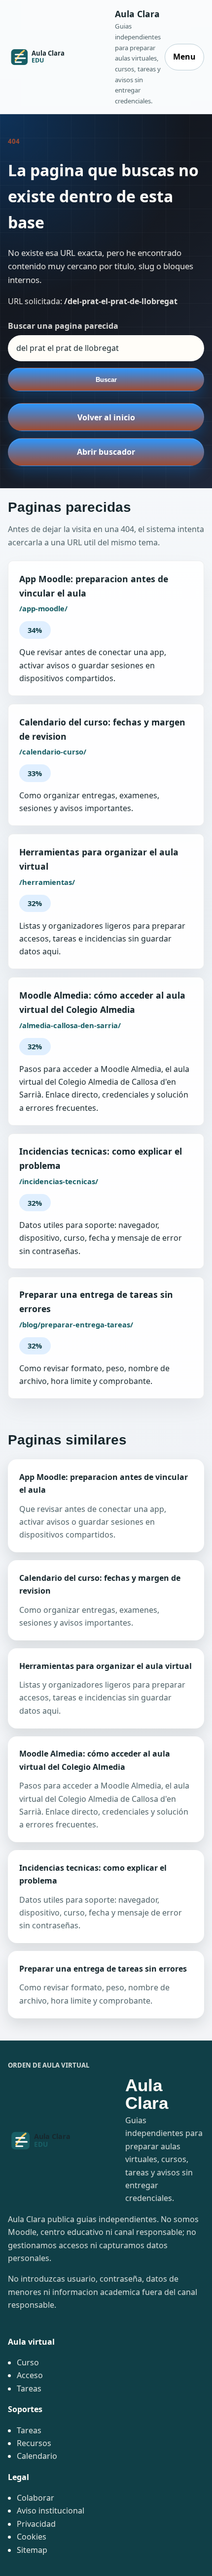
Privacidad (36, 2524)
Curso (28, 2362)
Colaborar (35, 2498)
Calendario (37, 2456)
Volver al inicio (106, 417)
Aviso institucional (51, 2511)
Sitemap (32, 2550)
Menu (184, 57)
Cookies (32, 2537)
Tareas (29, 2388)
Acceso (30, 2375)
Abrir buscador (106, 452)
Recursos (34, 2443)
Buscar (106, 380)
